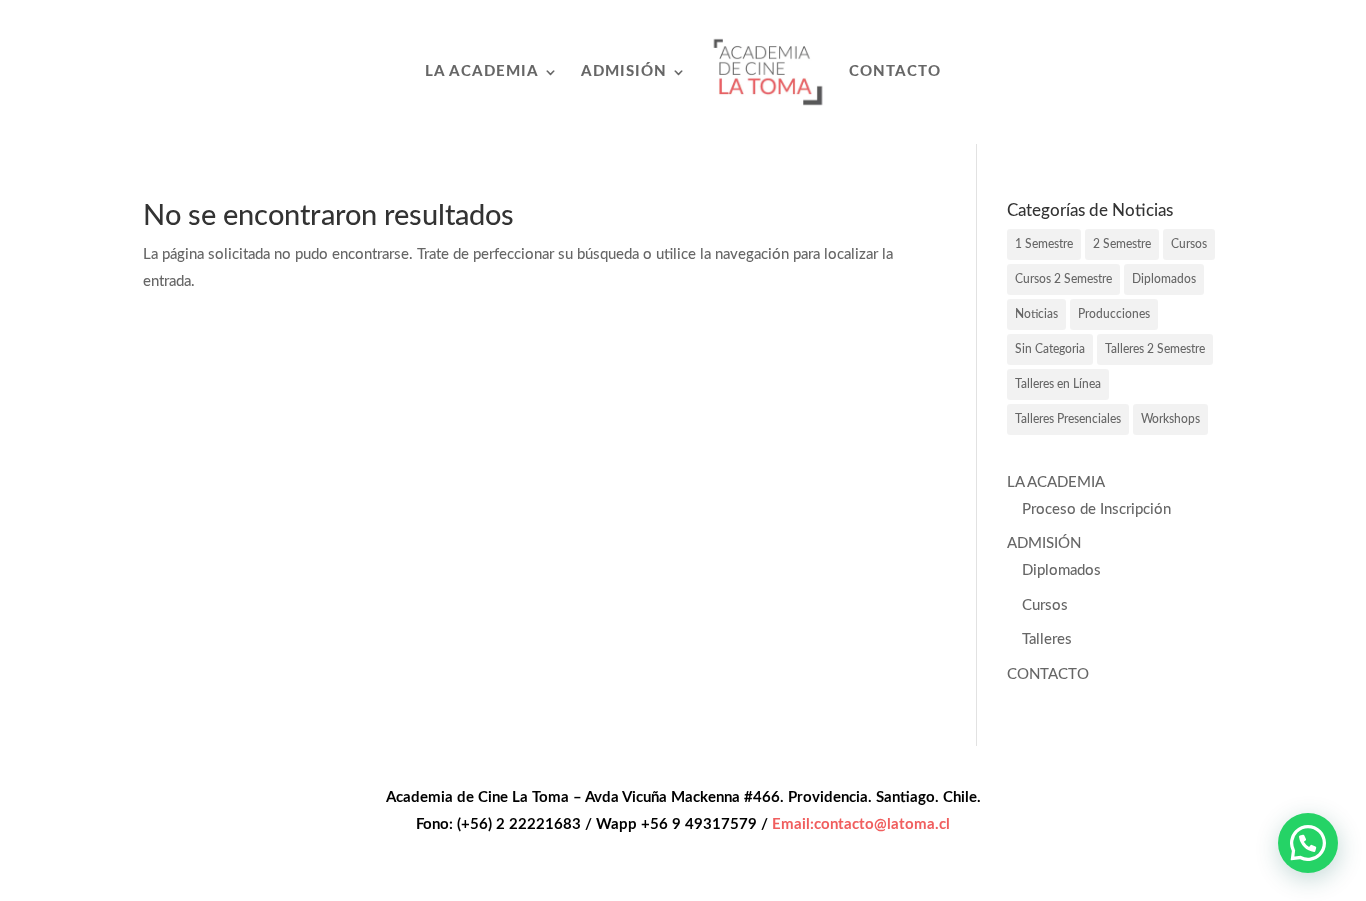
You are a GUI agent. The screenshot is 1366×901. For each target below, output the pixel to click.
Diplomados (1164, 279)
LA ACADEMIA (482, 71)
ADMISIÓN (624, 71)
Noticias (1036, 314)
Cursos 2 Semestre (1063, 279)
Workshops (1170, 419)
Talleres (1047, 639)
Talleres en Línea (1058, 384)
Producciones (1114, 314)
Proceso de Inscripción (1096, 509)
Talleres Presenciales (1068, 419)
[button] (1308, 843)
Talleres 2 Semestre (1155, 349)
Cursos (1189, 244)
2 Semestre (1122, 244)
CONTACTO (895, 71)
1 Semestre (1044, 244)
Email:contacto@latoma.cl (861, 824)
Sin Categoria (1050, 349)
